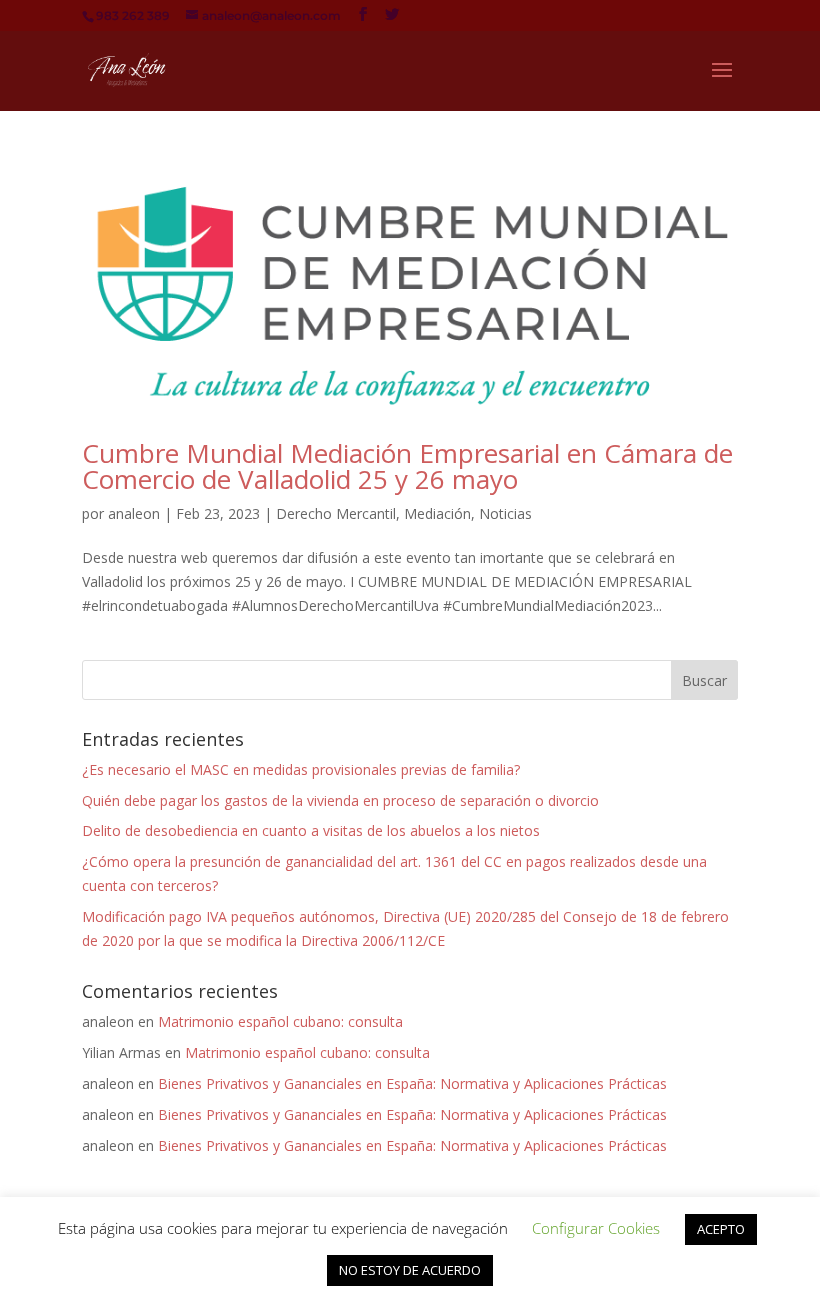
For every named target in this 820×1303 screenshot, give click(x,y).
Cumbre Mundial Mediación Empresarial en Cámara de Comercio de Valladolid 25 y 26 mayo (407, 466)
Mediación (437, 513)
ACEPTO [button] (721, 1229)
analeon (134, 513)
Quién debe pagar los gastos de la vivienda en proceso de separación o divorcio (340, 800)
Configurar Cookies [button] (596, 1228)
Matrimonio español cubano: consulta (280, 1021)
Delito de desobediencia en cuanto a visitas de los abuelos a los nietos (311, 830)
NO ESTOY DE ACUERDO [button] (410, 1270)
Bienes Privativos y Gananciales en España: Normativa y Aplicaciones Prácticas (412, 1083)
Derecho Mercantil (336, 513)
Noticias (505, 513)
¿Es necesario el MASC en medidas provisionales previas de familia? (301, 769)
